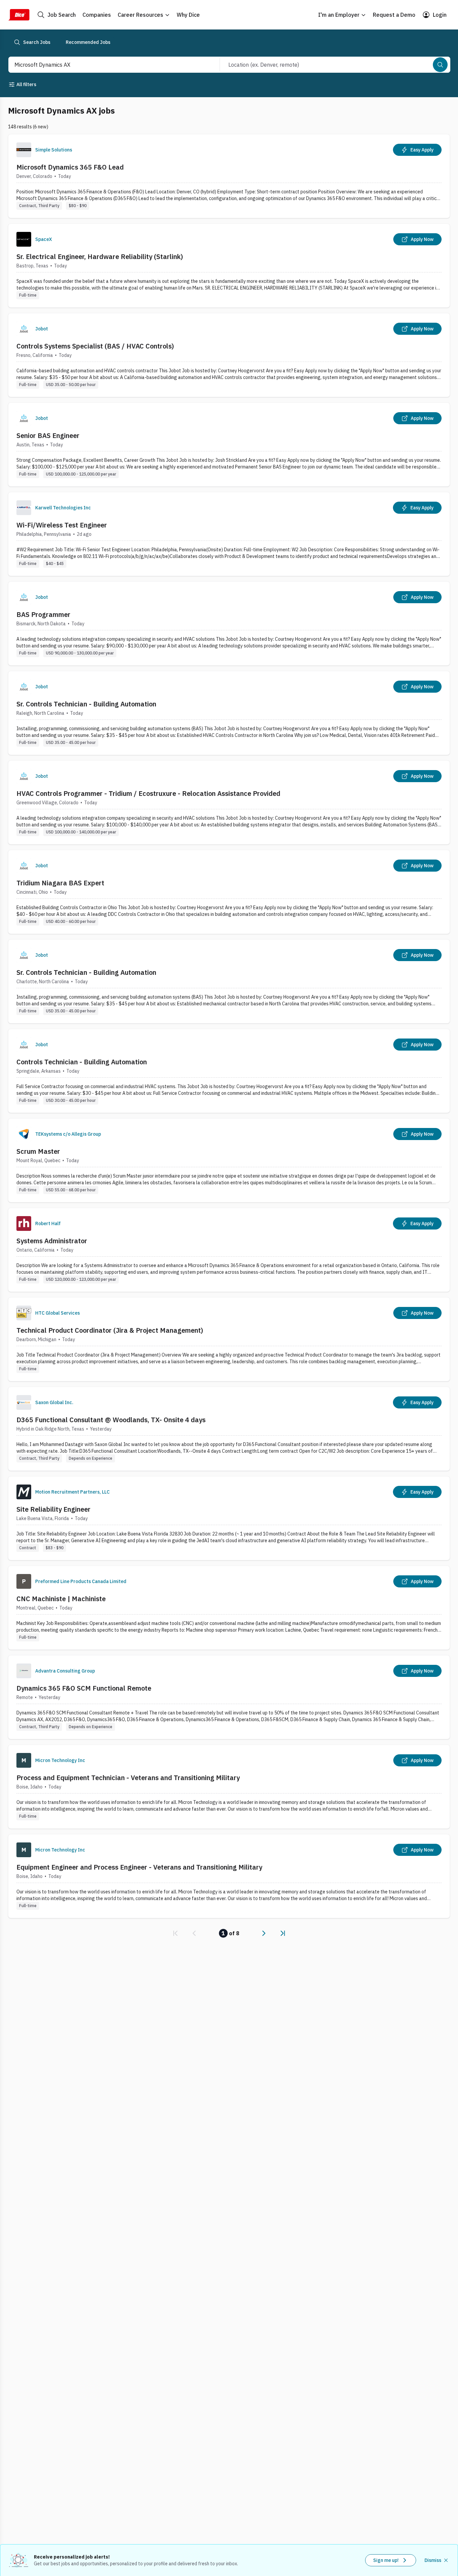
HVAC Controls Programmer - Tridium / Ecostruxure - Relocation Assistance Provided (148, 793)
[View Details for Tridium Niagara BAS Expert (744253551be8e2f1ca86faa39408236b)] (229, 892)
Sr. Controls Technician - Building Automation (86, 704)
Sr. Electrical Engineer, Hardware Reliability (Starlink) (100, 257)
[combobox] (107, 65)
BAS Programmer (43, 614)
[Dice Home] (19, 15)
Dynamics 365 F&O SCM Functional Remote (84, 1688)
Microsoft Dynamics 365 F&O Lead (70, 167)
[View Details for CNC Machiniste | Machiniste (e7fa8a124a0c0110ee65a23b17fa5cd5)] (229, 1608)
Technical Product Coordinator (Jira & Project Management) (110, 1330)
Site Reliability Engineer (53, 1509)
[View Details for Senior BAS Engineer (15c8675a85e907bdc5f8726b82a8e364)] (229, 445)
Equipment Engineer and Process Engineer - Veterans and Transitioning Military (139, 1867)
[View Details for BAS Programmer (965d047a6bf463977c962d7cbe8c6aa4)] (229, 623)
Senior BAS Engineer (48, 435)
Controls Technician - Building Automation (82, 1062)
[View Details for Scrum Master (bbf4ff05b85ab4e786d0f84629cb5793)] (229, 1160)
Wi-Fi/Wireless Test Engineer (62, 525)
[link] (175, 1933)
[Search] (440, 65)
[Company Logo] (24, 150)
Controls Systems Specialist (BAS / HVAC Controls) (95, 346)
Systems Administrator (52, 1241)
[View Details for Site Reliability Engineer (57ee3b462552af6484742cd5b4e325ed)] (229, 1518)
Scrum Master (38, 1151)
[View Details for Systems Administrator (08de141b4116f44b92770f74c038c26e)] (229, 1250)
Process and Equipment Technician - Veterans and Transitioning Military (128, 1778)
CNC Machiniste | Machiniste (61, 1599)
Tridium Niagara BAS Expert (60, 883)
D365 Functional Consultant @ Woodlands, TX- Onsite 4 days (111, 1420)
